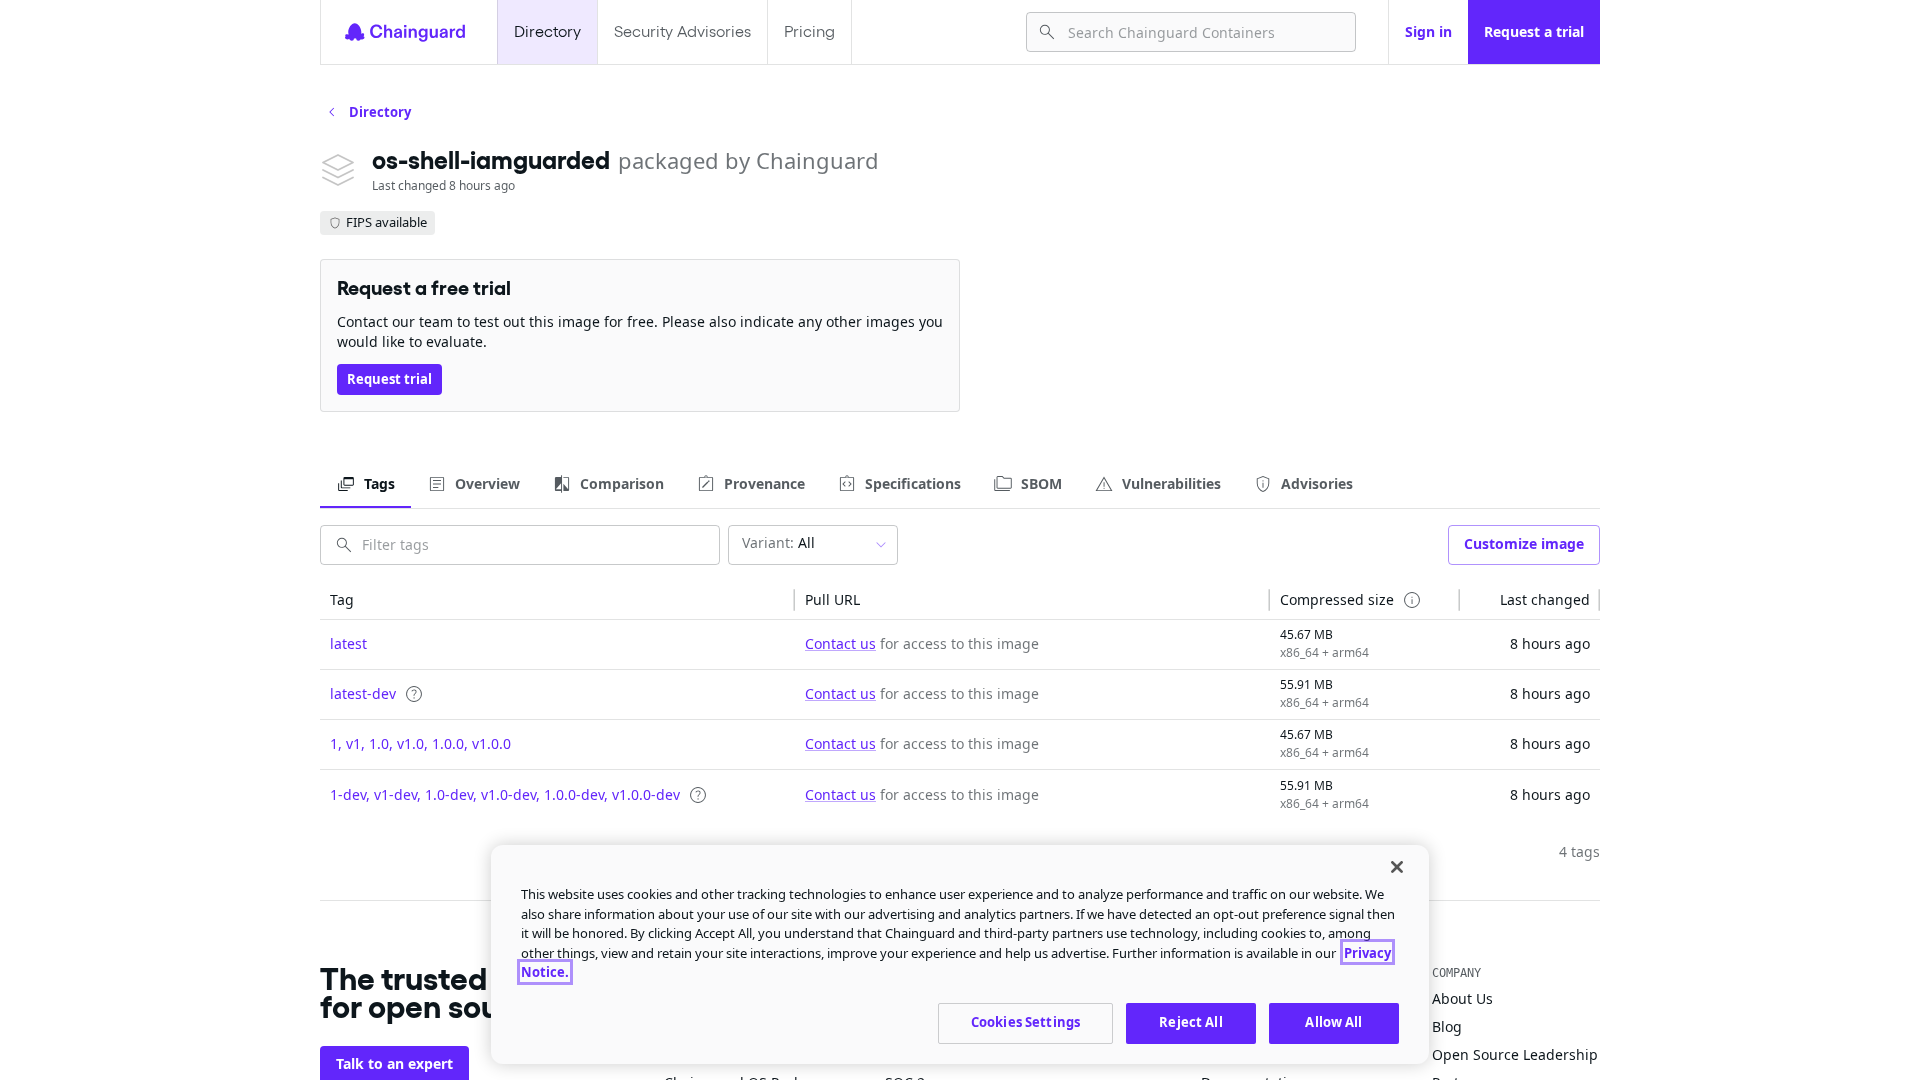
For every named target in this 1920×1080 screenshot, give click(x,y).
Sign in (1428, 31)
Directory (547, 31)
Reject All (1190, 1022)
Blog (1447, 1026)
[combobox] (1203, 32)
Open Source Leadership (1515, 1054)
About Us (1462, 998)
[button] (557, 600)
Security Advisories (682, 31)
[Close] (1397, 867)
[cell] (557, 645)
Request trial (389, 379)
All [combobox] (778, 542)
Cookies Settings (1025, 1022)
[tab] (365, 484)
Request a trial (1534, 31)
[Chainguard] (405, 32)
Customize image (1524, 543)
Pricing (809, 31)
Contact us (840, 643)
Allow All (1333, 1022)
